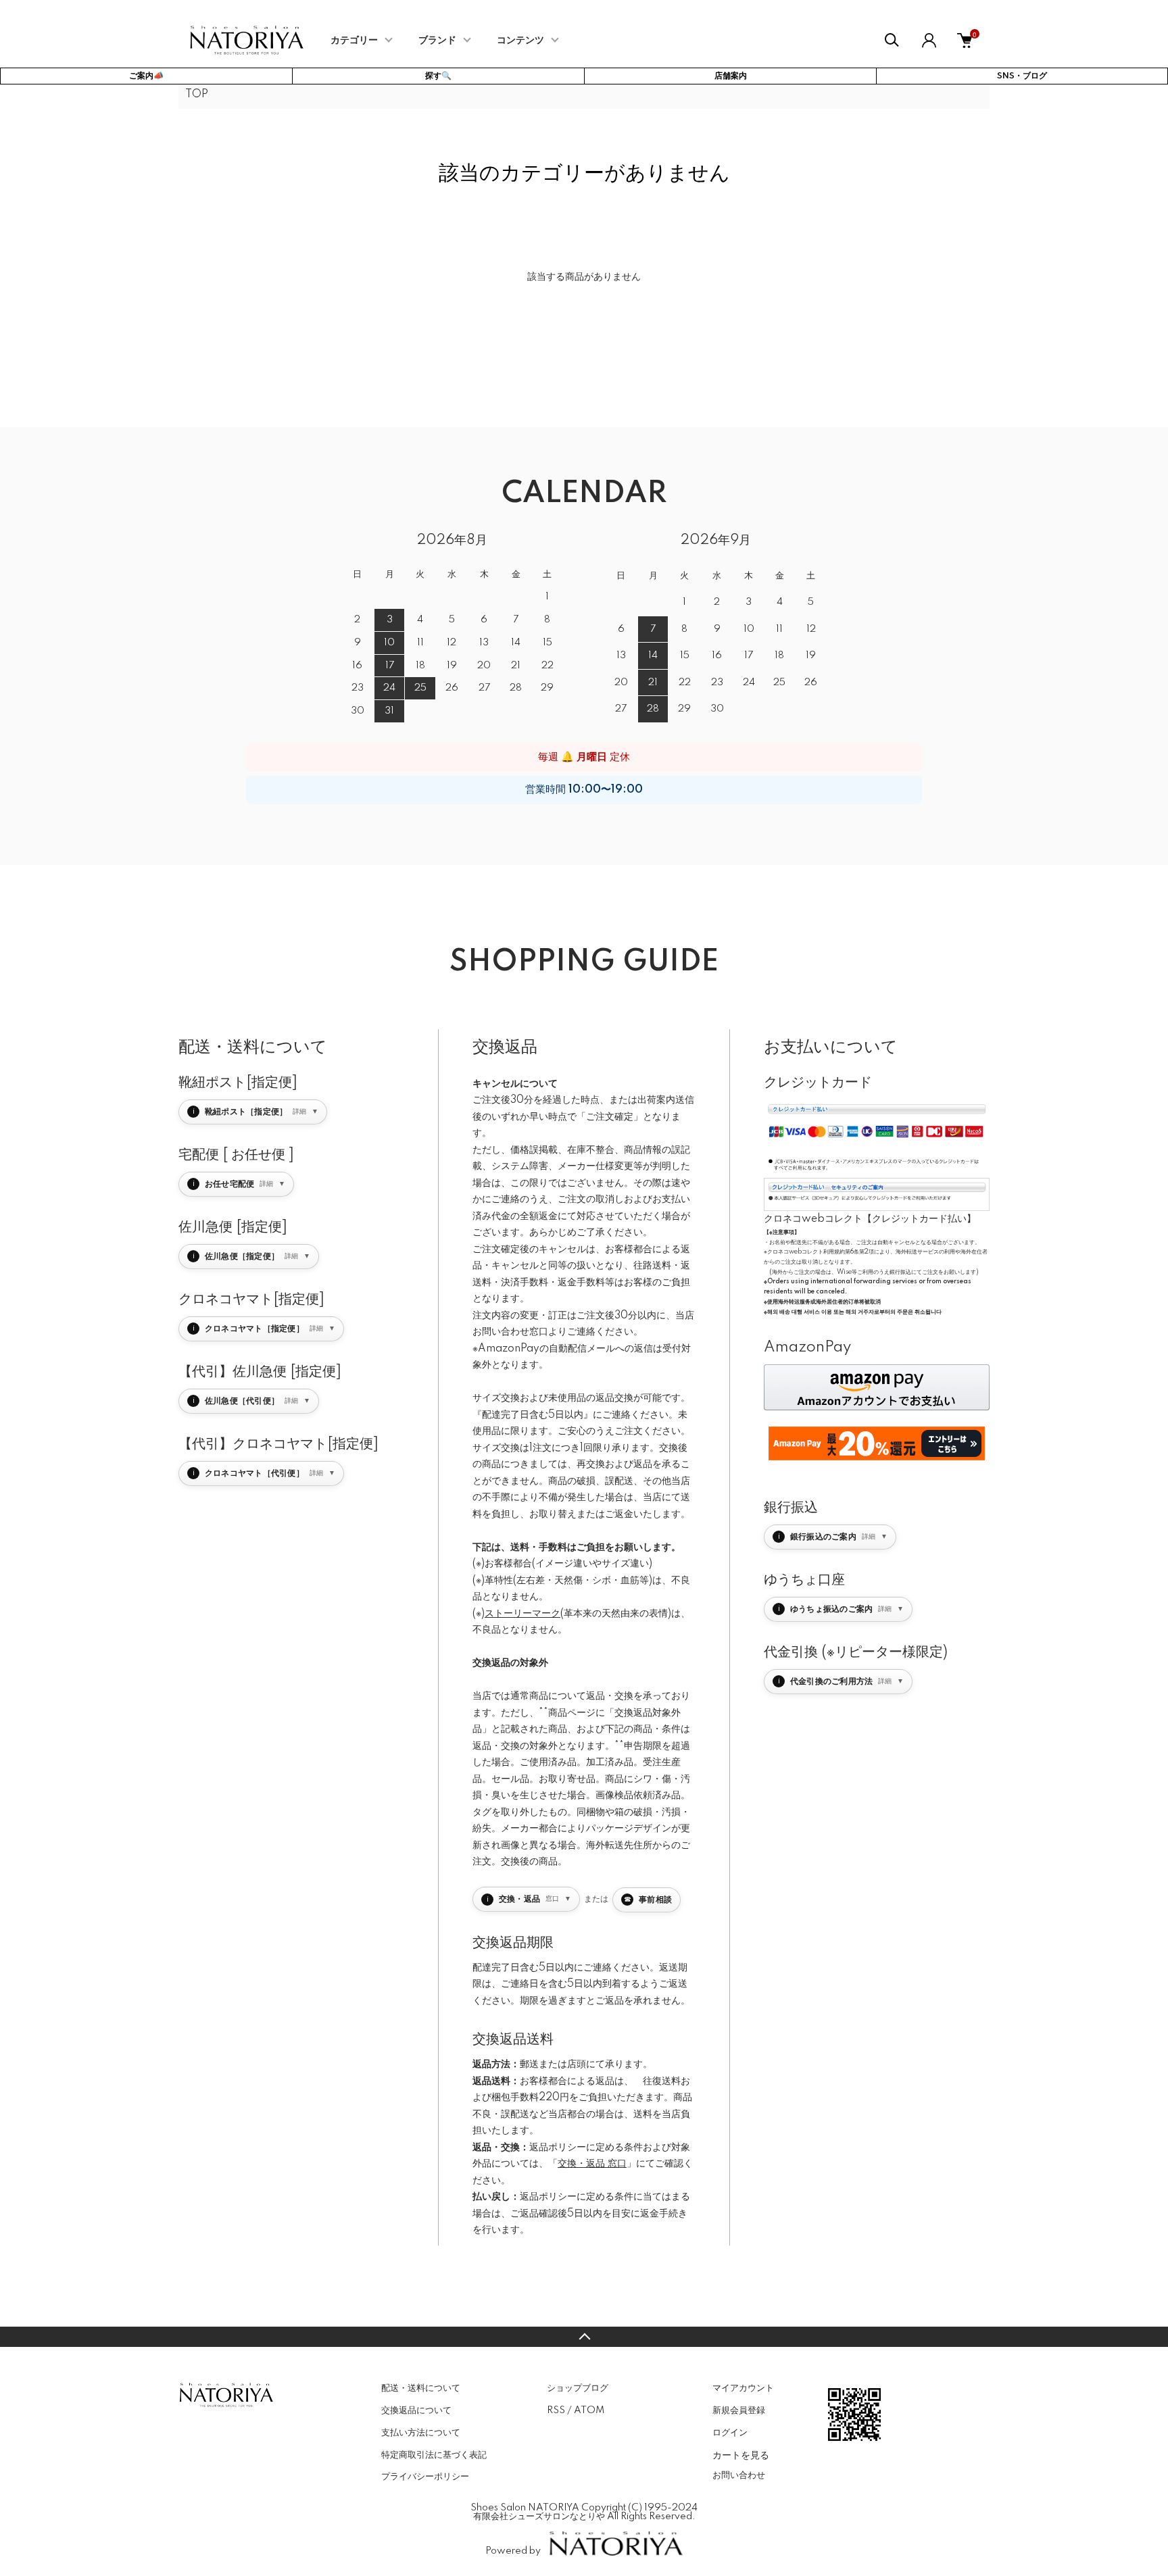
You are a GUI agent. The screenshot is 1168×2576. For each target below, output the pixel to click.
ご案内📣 (146, 76)
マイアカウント (743, 2388)
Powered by (513, 2551)
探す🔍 (438, 76)
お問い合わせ (739, 2475)
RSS (556, 2410)
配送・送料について (421, 2388)
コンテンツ (520, 41)
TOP (197, 95)
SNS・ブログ (1022, 76)
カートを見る (741, 2454)
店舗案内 (731, 76)
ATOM (589, 2410)
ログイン (730, 2433)
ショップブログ (578, 2388)
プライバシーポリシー (425, 2477)
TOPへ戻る (584, 2337)
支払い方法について (421, 2433)
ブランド (437, 41)
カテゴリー (354, 41)
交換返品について (416, 2410)
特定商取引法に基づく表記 (434, 2455)
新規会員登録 (739, 2410)
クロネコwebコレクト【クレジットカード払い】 (870, 1219)
